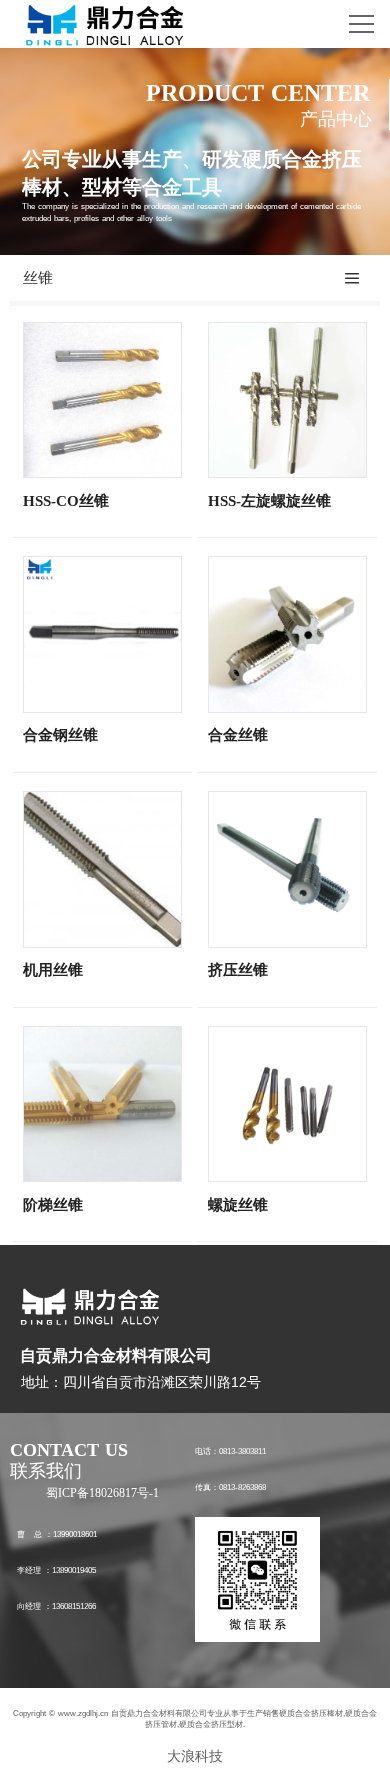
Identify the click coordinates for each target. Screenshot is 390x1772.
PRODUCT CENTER (258, 93)
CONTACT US (69, 1450)
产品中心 (336, 119)
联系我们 (46, 1471)
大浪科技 (195, 1756)
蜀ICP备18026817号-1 (102, 1493)
